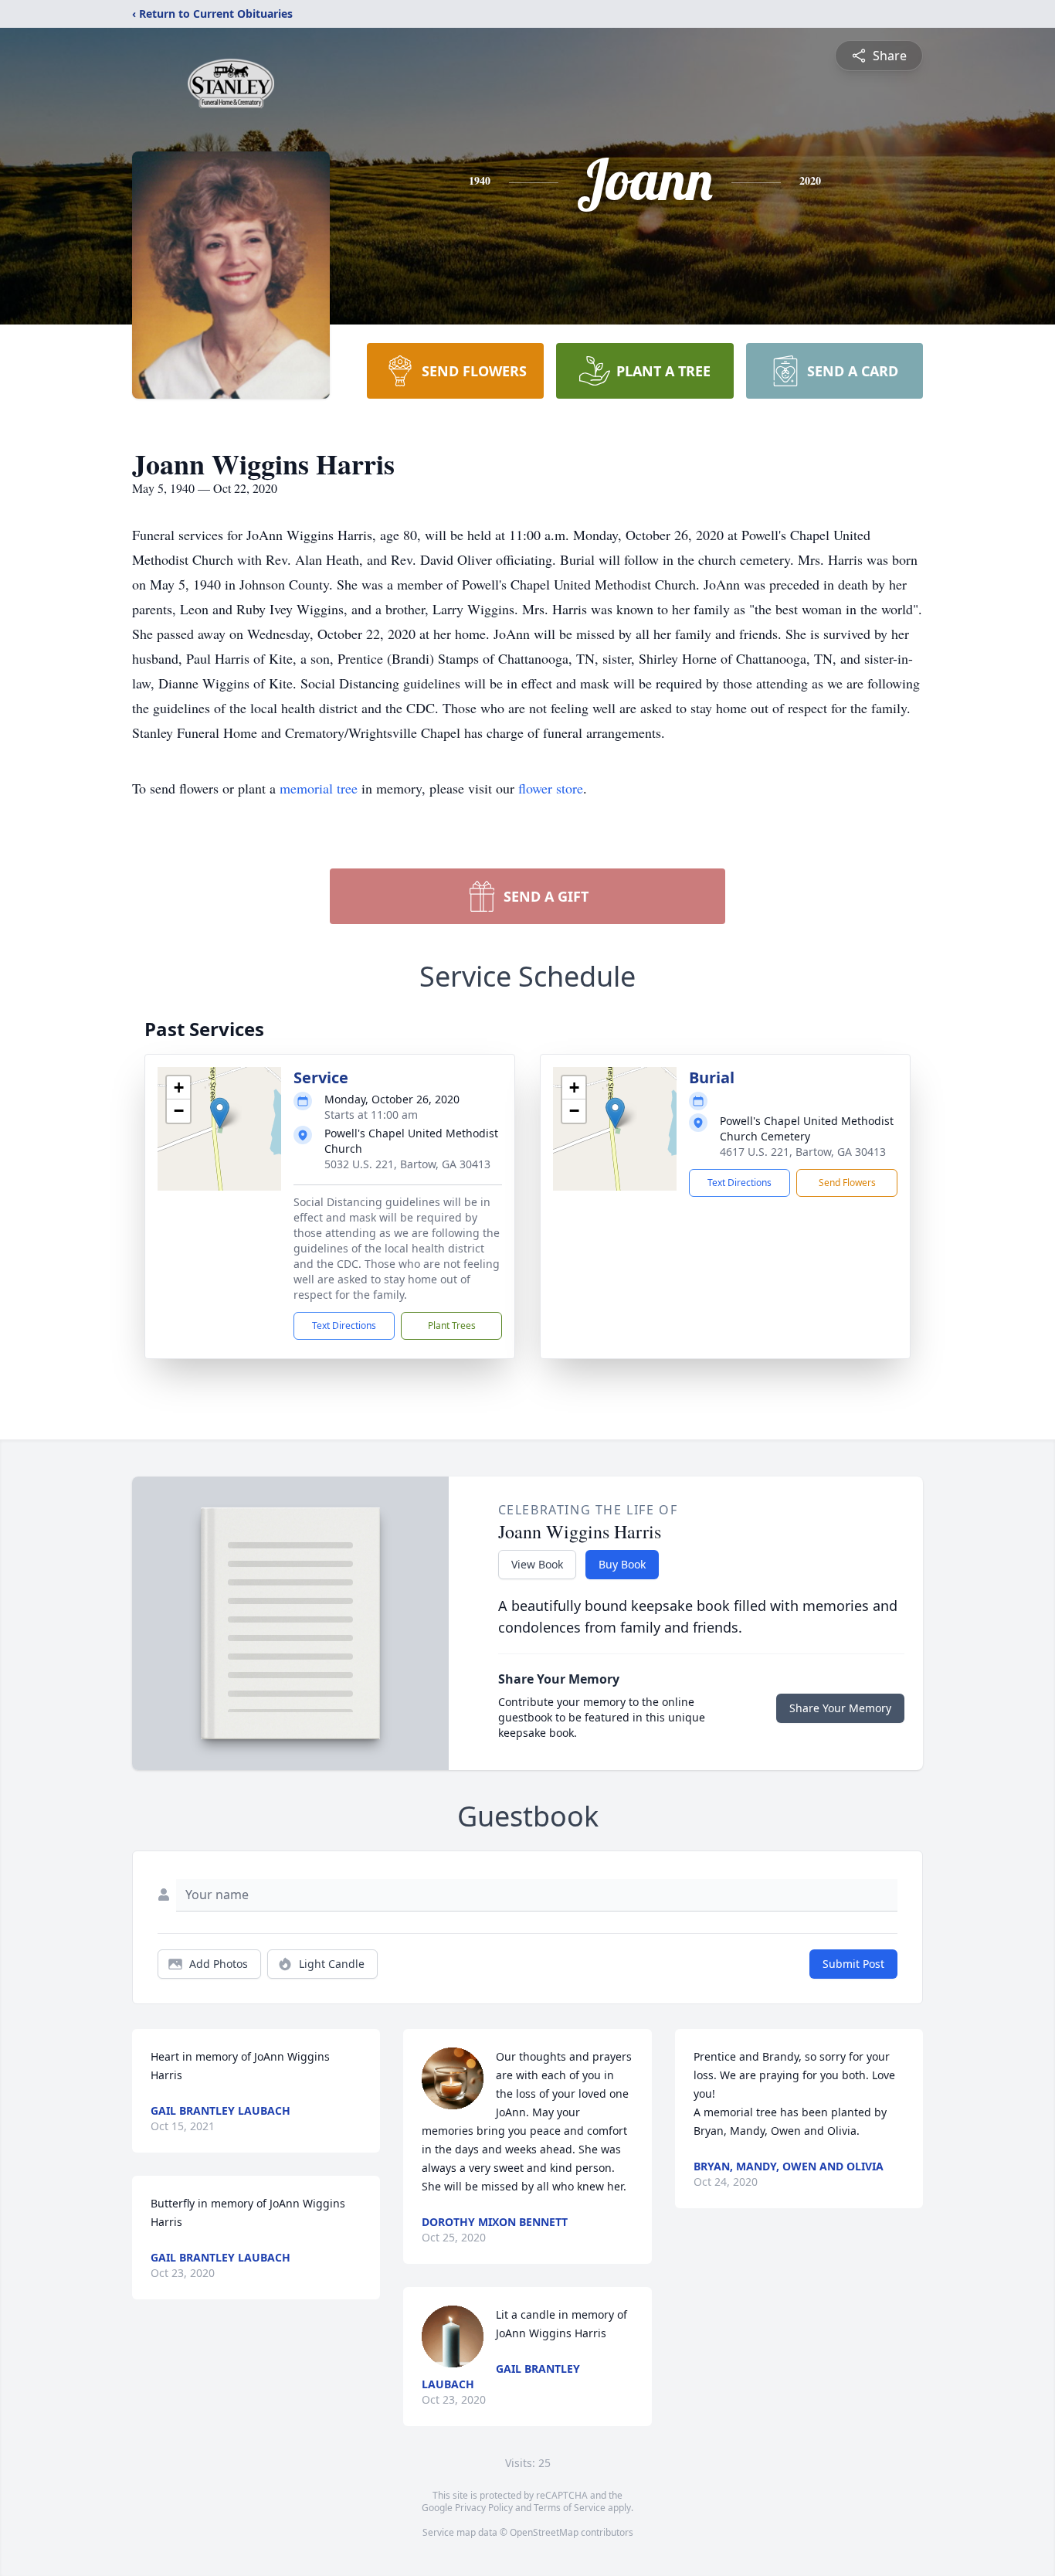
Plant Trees (452, 1325)
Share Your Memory (840, 1708)
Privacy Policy (484, 2508)
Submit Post (853, 1964)
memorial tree (319, 788)
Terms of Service (570, 2508)
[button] (220, 1113)
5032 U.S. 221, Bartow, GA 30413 (407, 1164)
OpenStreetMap (544, 2532)
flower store (551, 788)
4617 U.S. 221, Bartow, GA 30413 (803, 1152)
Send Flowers (847, 1183)
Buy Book (622, 1564)
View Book (537, 1564)
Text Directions (344, 1325)
